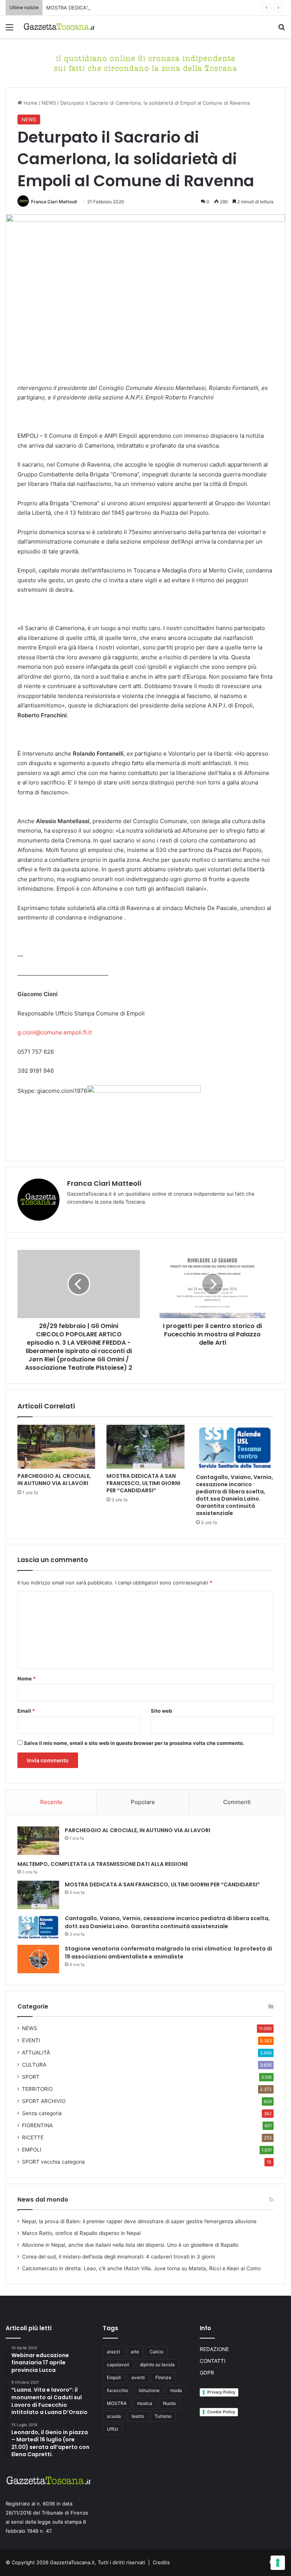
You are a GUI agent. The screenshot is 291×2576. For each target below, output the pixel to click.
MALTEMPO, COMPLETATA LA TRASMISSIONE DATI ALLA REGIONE (103, 1864)
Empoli (114, 2377)
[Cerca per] (282, 30)
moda (176, 2390)
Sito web (161, 1711)
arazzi (113, 2352)
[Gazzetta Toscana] (145, 62)
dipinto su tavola (157, 2365)
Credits (161, 2562)
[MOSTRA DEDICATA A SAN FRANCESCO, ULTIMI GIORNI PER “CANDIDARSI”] (145, 1447)
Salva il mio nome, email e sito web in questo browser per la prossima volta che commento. (134, 1743)
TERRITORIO (37, 2089)
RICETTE (33, 2137)
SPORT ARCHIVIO (44, 2101)
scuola (114, 2416)
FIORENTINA (37, 2125)
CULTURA (34, 2065)
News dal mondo (43, 2200)
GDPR (207, 2373)
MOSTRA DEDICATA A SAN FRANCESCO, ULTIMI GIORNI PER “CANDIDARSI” (134, 8)
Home (30, 103)
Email (26, 1711)
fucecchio (117, 2390)
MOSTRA (117, 2403)
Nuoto (169, 2403)
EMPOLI (32, 2150)
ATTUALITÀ (36, 2053)
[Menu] (9, 30)
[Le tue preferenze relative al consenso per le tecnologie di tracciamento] (278, 2563)
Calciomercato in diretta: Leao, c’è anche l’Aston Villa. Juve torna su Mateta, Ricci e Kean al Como (141, 2268)
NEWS (49, 103)
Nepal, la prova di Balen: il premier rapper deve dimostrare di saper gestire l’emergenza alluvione (139, 2221)
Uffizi (113, 2429)
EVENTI (31, 2040)
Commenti (237, 1802)
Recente (51, 1802)
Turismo (163, 2416)
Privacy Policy (221, 2392)
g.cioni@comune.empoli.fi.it (55, 1032)
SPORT (31, 2077)
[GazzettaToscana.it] (59, 27)
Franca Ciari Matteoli (54, 202)
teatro (138, 2416)
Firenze (163, 2377)
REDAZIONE (214, 2349)
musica (145, 2403)
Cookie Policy (221, 2412)
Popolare (143, 1802)
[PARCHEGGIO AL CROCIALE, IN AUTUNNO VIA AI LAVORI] (56, 1447)
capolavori (118, 2365)
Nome (27, 1679)
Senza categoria (42, 2113)
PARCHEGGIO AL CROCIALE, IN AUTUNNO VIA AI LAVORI (54, 1480)
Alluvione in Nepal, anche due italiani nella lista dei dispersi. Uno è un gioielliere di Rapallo (130, 2245)
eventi (138, 2377)
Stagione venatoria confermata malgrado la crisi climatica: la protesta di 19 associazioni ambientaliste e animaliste (168, 1953)
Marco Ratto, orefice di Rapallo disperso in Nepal (81, 2233)
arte (135, 2352)
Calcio (156, 2352)
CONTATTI (213, 2361)
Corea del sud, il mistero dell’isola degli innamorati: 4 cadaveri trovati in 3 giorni (118, 2257)
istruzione (149, 2390)
